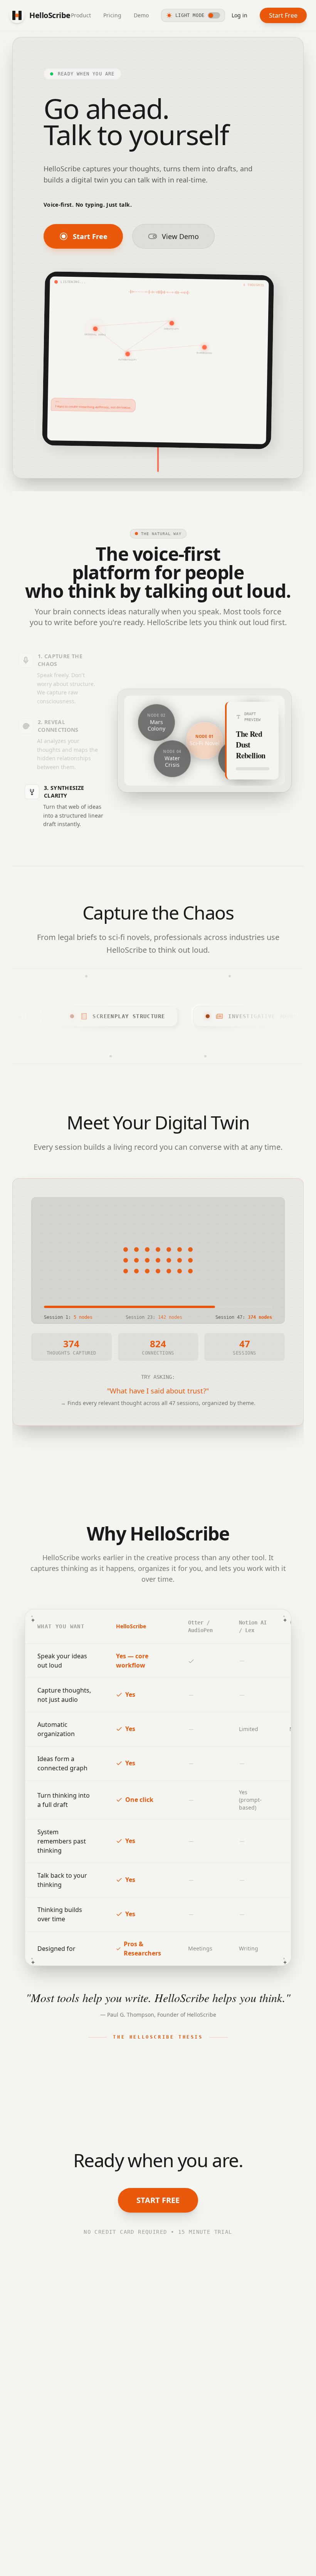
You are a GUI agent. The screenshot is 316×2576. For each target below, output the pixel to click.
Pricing (112, 15)
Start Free (283, 15)
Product (81, 15)
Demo (141, 15)
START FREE (158, 2200)
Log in (240, 15)
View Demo (180, 236)
